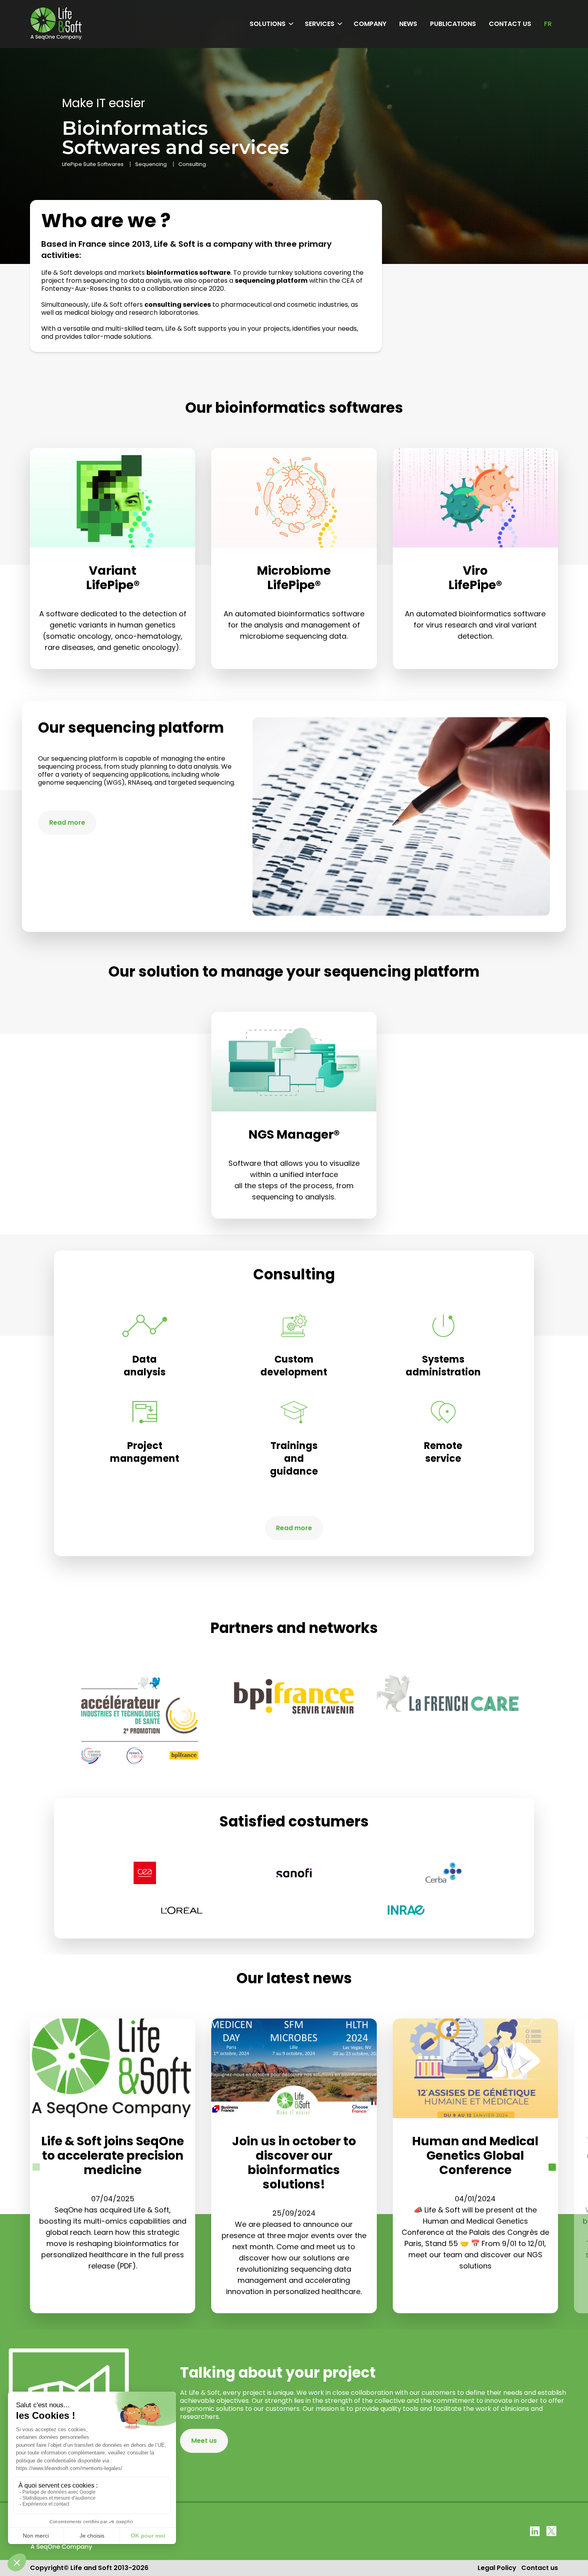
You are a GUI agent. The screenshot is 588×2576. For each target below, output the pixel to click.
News (408, 24)
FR (548, 24)
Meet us (204, 2441)
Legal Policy (497, 2568)
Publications (453, 24)
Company (370, 24)
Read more (67, 822)
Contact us (510, 24)
